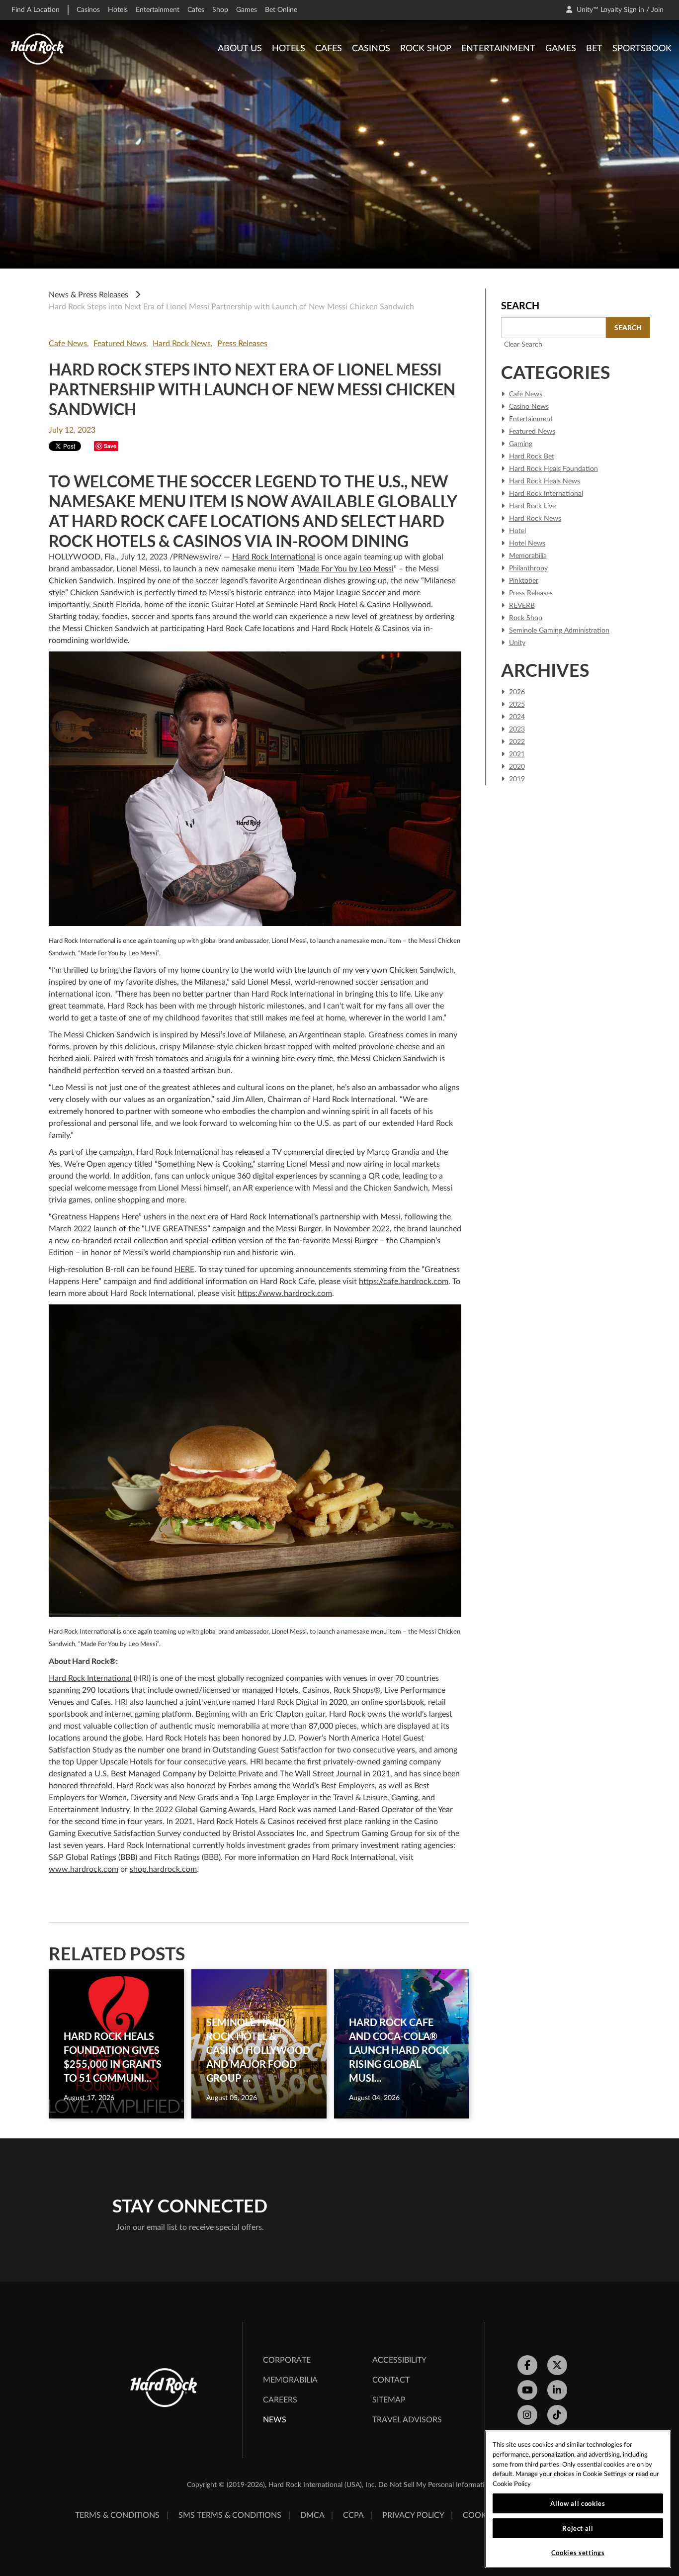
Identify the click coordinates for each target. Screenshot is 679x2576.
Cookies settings (578, 2553)
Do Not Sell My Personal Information (435, 2485)
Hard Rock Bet (532, 457)
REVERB (522, 606)
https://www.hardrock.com (285, 1293)
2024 (517, 717)
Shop (220, 10)
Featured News (120, 344)
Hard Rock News (182, 344)
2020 (517, 767)
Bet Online (281, 10)
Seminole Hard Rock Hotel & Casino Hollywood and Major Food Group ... (258, 2050)
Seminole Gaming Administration (559, 631)
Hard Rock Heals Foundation (553, 469)
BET (594, 49)
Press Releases (242, 344)
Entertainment (158, 10)
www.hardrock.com (84, 1869)
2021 (517, 754)
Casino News (529, 407)
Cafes (196, 10)
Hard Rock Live (532, 506)
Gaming (521, 444)
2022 (517, 742)
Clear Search (523, 345)
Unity (517, 643)
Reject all (578, 2528)
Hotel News (527, 544)
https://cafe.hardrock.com (404, 1282)
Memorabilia (528, 556)
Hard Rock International (274, 557)
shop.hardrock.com (163, 1869)
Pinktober (524, 581)
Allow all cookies (578, 2503)
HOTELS (289, 49)
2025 (517, 705)
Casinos (88, 10)
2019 (517, 779)
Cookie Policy (512, 2484)
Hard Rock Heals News (545, 481)
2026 (517, 692)
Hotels (118, 10)
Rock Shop (526, 618)
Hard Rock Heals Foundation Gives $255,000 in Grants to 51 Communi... (113, 2057)
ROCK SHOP (426, 49)
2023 (517, 730)
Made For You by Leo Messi (346, 569)
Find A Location (36, 10)
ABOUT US (240, 49)
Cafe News (68, 344)
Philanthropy (528, 568)
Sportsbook (642, 49)
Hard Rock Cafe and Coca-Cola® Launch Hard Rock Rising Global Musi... (399, 2050)
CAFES (329, 49)
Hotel (517, 531)
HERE (184, 1270)
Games (247, 10)
